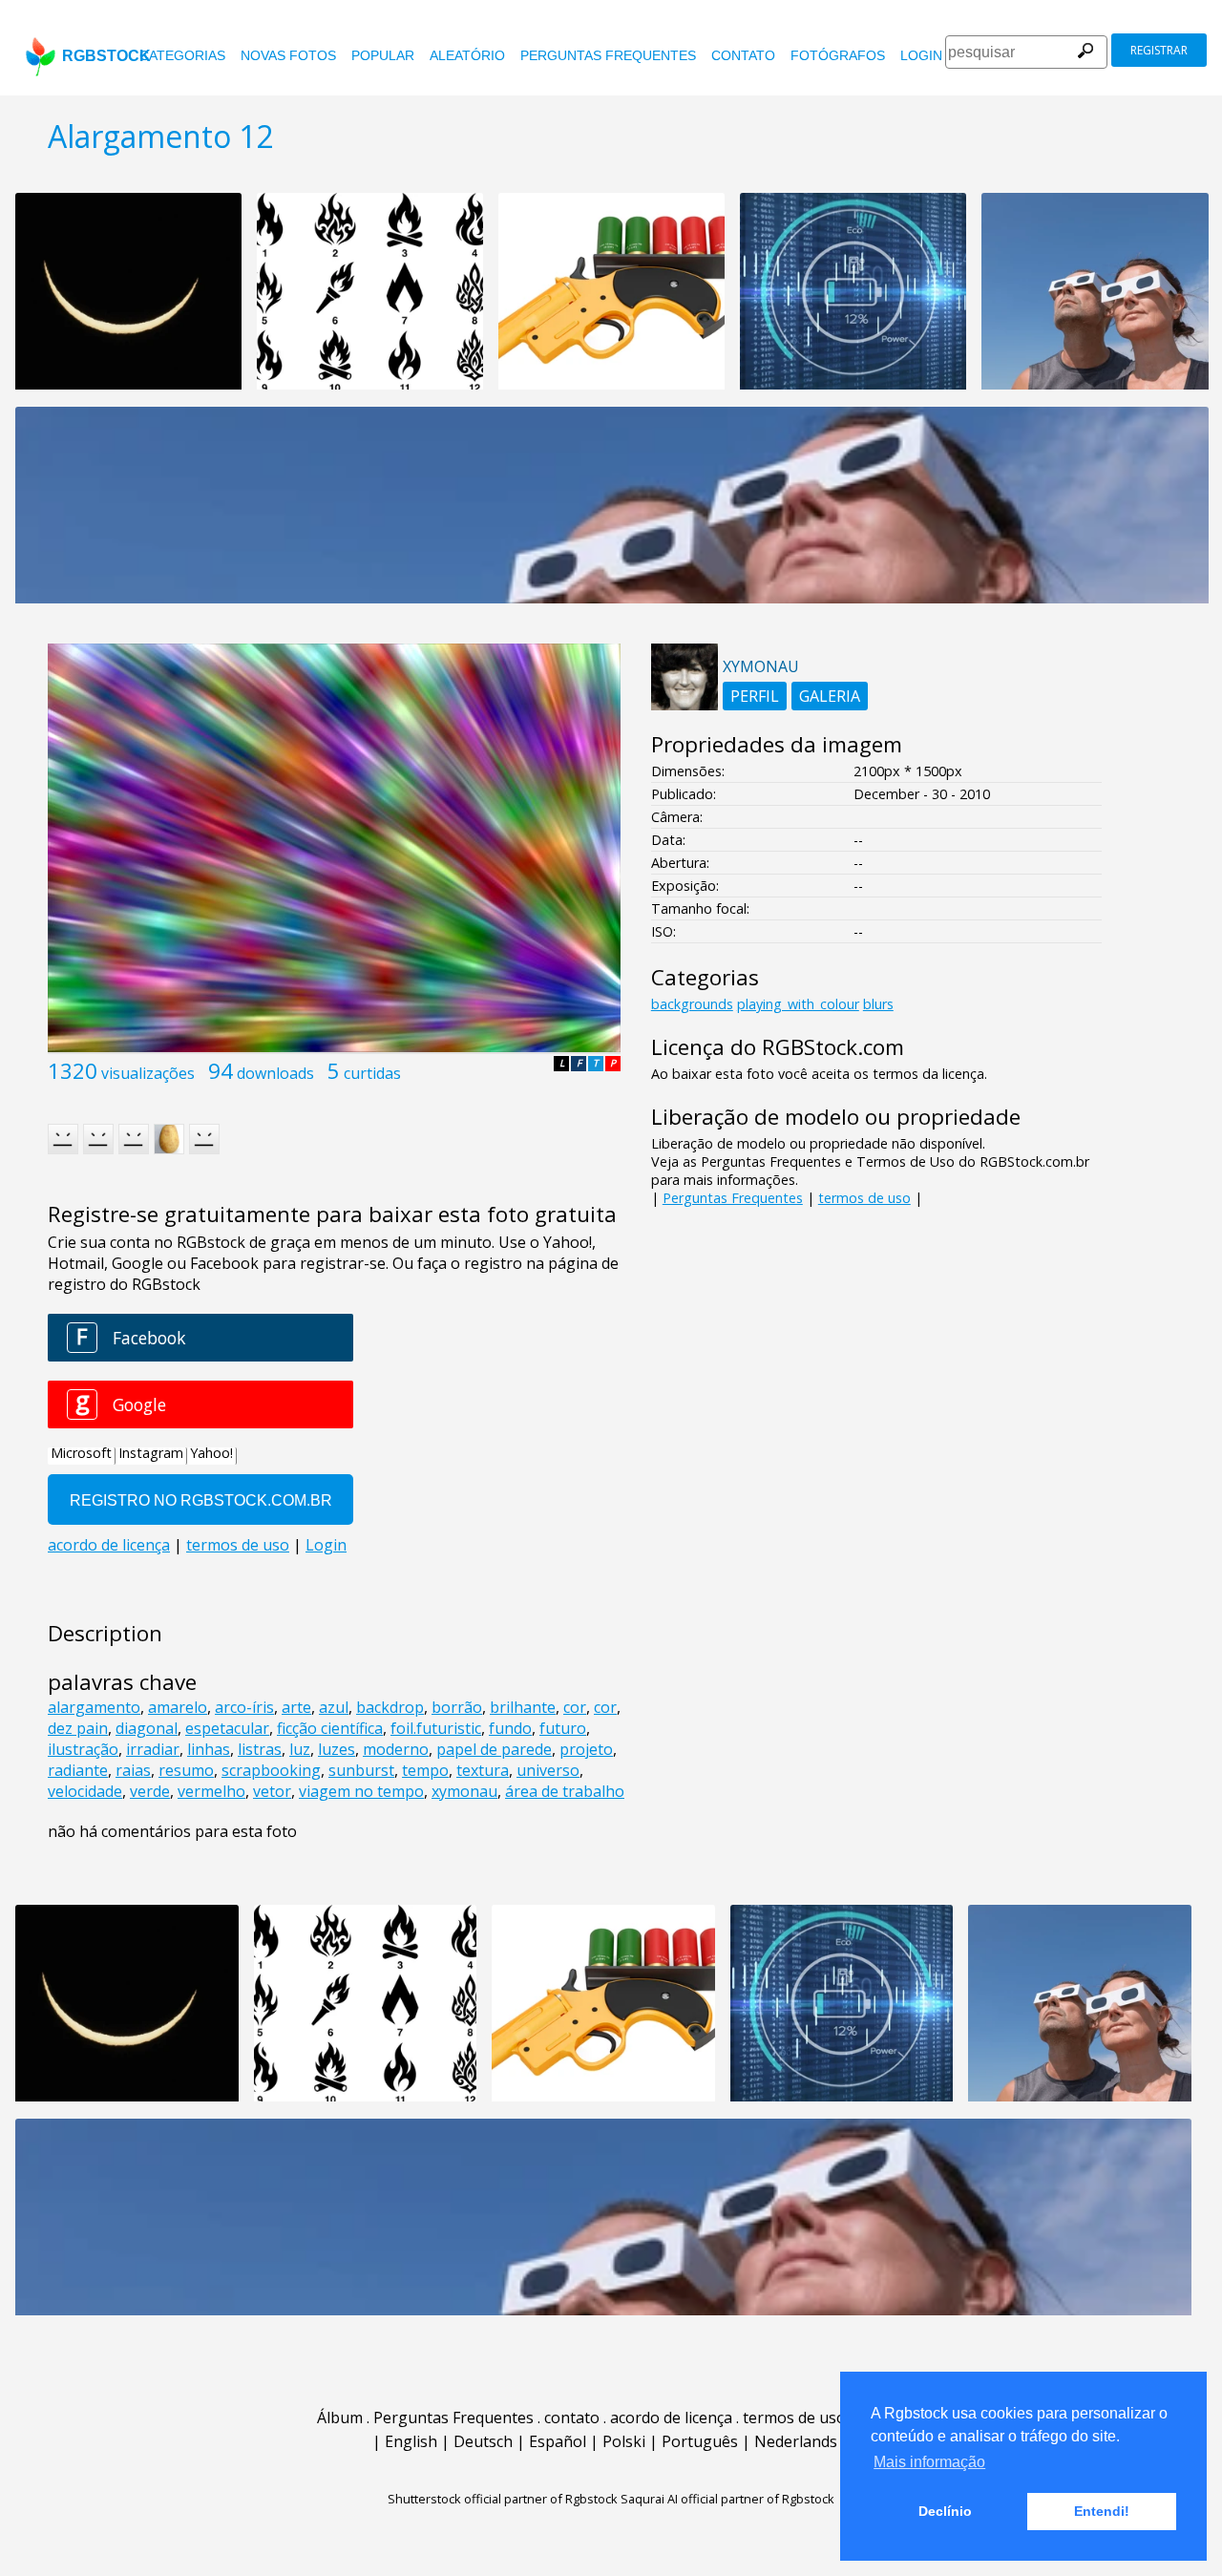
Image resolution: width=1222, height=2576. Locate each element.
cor (575, 1707)
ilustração (83, 1749)
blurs (878, 1004)
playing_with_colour (798, 1004)
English (411, 2441)
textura (483, 1770)
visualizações (148, 1073)
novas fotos (288, 55)
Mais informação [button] (929, 2462)
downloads (275, 1073)
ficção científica (330, 1728)
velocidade (85, 1791)
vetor (272, 1791)
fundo (510, 1728)
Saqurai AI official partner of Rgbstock (727, 2499)
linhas (209, 1749)
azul (334, 1707)
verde (150, 1791)
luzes (337, 1749)
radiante (78, 1770)
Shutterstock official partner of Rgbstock (503, 2499)
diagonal (147, 1728)
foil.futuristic (436, 1728)
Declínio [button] (945, 2511)
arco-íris (244, 1707)
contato (743, 55)
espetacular (227, 1728)
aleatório (467, 55)
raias (133, 1770)
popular (383, 55)
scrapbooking (271, 1770)
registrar (1159, 50)
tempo (425, 1770)
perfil (755, 696)
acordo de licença (671, 2418)
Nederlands (796, 2441)
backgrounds (692, 1004)
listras (260, 1749)
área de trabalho (565, 1791)
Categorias (182, 55)
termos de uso (864, 1198)
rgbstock (106, 56)
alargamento (94, 1707)
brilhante (523, 1707)
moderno (396, 1749)
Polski (624, 2441)
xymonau (464, 1791)
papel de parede (494, 1749)
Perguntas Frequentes (608, 55)
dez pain (78, 1728)
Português (700, 2441)
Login (921, 55)
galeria (830, 696)
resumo (186, 1770)
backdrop (390, 1707)
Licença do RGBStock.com (778, 1047)
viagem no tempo (361, 1791)
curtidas (372, 1073)
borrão (457, 1707)
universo (548, 1770)
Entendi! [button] (1102, 2511)
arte (296, 1707)
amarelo (178, 1707)
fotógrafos (838, 55)
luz (300, 1749)
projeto (586, 1749)
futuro (563, 1728)
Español (558, 2441)
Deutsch (483, 2441)
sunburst (361, 1770)
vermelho (211, 1791)
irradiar (153, 1749)
